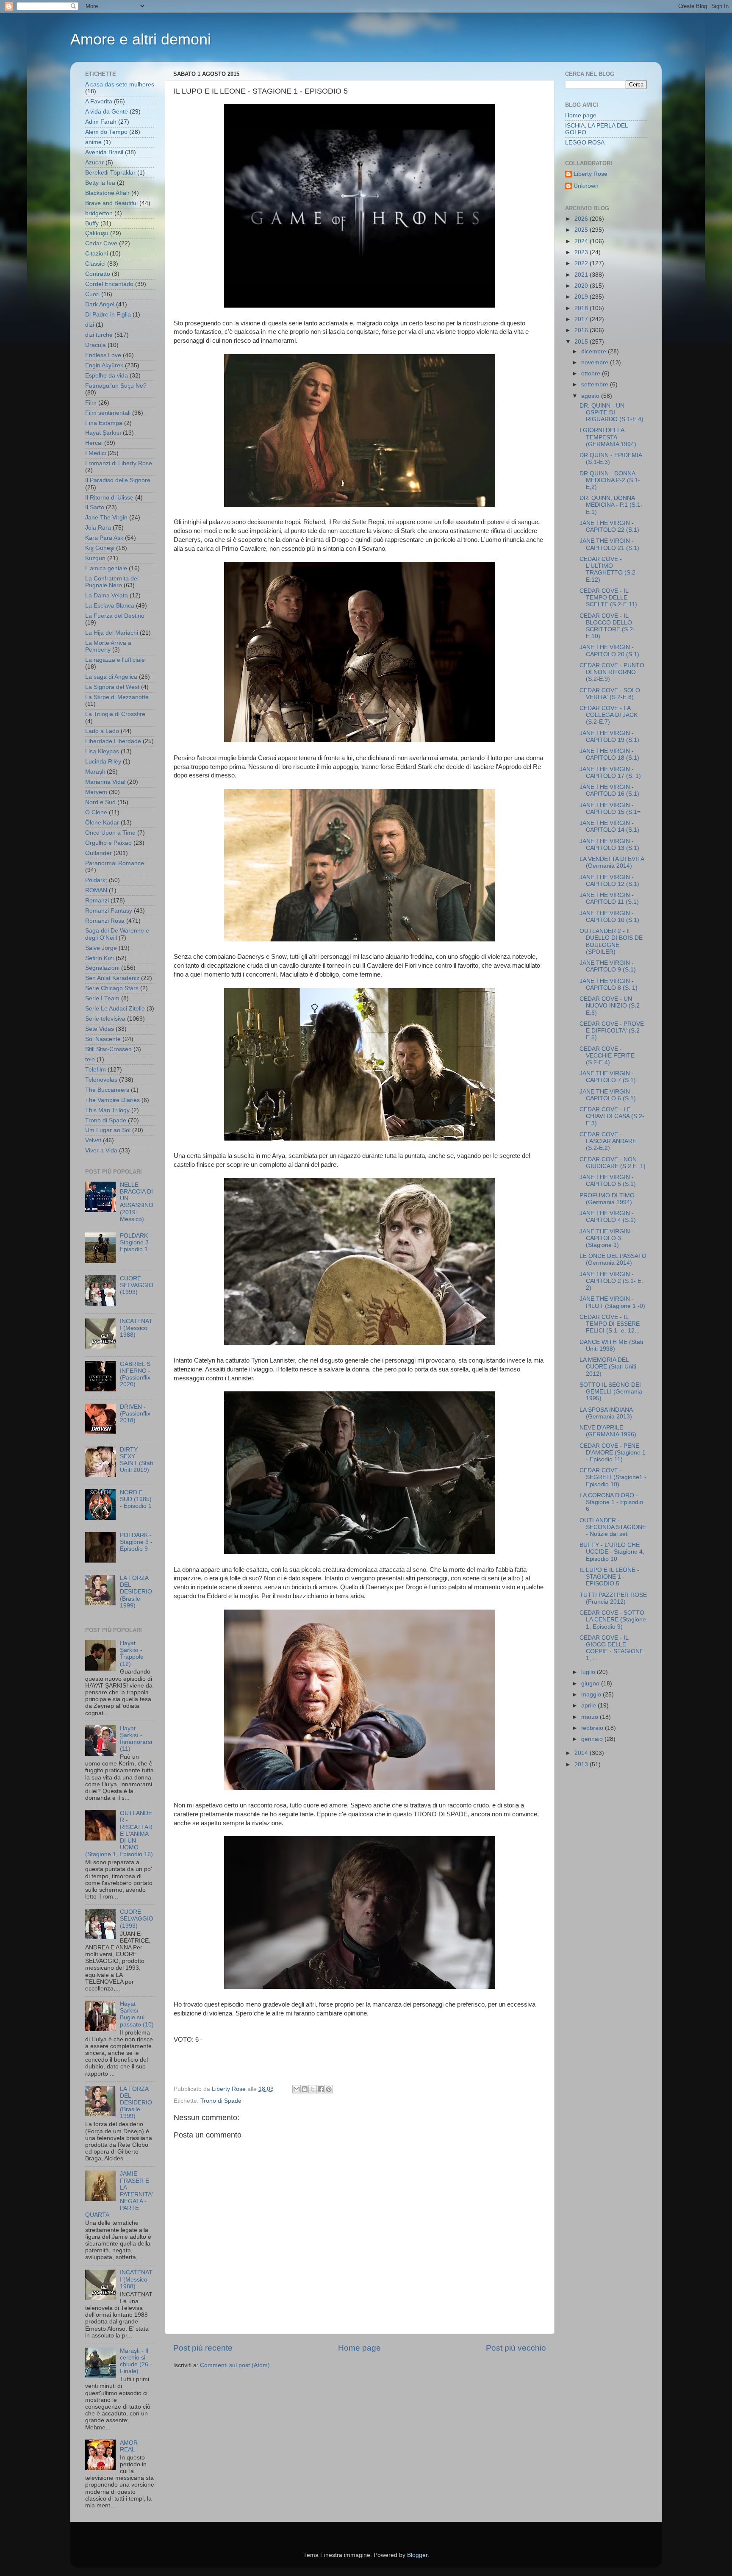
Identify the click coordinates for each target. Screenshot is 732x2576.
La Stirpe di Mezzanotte (117, 697)
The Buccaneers (107, 1090)
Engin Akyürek (104, 365)
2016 (582, 330)
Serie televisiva (105, 1019)
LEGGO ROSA (585, 143)
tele (90, 1059)
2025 (582, 230)
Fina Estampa (104, 423)
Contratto (98, 274)
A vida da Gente (107, 112)
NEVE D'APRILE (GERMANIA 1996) (608, 1431)
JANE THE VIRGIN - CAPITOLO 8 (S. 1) (609, 984)
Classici (95, 264)
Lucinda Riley (103, 762)
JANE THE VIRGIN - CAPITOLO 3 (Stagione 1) (607, 1238)
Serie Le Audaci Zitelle (115, 1009)
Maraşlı (95, 772)
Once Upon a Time (110, 833)
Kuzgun (95, 558)
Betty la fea (100, 183)
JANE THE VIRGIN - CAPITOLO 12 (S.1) (609, 881)
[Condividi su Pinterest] (329, 2089)
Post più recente (203, 2348)
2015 (582, 342)
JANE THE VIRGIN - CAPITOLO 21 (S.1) (609, 544)
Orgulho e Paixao (108, 843)
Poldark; (96, 880)
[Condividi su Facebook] (321, 2089)
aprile (589, 1706)
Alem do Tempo (106, 132)
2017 (582, 319)
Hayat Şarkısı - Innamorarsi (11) (136, 1739)
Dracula (96, 345)
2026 (582, 219)
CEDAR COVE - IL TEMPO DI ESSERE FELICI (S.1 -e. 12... (610, 1324)
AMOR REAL (129, 2446)
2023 (582, 252)
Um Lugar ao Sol (108, 1130)
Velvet (93, 1140)
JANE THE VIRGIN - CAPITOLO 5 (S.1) (608, 1181)
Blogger (417, 2555)
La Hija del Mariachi (112, 633)
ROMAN (96, 890)
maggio (592, 1695)
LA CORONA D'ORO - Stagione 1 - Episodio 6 (611, 1502)
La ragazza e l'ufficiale (115, 660)
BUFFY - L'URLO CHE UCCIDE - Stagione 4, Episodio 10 (612, 1552)
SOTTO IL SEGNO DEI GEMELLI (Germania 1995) (611, 1392)
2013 (582, 1764)
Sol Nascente (103, 1039)
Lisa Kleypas (102, 751)
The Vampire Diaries (112, 1100)
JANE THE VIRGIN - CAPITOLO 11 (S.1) (609, 898)
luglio (589, 1672)
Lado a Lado (102, 731)
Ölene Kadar (102, 823)
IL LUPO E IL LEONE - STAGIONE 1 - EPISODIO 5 (609, 1577)
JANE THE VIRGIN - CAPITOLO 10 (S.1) (609, 917)
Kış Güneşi (100, 548)
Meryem (96, 792)
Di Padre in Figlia (108, 315)
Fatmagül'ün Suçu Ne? (116, 386)
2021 (582, 275)
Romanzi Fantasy (109, 911)
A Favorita (99, 101)
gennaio (593, 1739)
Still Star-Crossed (108, 1049)
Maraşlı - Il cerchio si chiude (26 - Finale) (136, 2361)
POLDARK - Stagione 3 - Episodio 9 (136, 1542)
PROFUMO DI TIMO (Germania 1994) (607, 1199)
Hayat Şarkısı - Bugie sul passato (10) (137, 2014)
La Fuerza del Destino (115, 616)
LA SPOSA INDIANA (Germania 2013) (606, 1413)
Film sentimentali (108, 413)
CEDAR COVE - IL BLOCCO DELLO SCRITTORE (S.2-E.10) (607, 626)
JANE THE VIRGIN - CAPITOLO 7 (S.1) (608, 1077)
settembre (596, 384)
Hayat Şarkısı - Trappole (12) (132, 1654)
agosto (591, 396)
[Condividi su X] (313, 2089)
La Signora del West (112, 687)
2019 (582, 297)
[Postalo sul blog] (305, 2089)
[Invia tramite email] (297, 2089)
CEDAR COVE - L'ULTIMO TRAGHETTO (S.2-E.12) (609, 569)
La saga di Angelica (111, 677)
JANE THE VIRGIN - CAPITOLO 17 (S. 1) (610, 773)
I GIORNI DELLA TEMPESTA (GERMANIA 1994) (608, 437)
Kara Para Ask (104, 538)
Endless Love (103, 355)
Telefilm (96, 1070)
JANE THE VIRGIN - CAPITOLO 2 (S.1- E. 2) (611, 1281)
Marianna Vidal (105, 782)
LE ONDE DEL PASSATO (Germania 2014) (613, 1259)
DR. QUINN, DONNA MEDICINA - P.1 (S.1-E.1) (611, 505)
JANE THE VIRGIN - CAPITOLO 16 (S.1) (609, 790)
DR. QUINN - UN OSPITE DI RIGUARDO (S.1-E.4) (611, 412)
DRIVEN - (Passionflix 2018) (135, 1414)
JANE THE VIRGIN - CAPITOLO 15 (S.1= (610, 809)
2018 (582, 308)
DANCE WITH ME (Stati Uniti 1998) (611, 1345)
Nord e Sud (100, 802)
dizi (90, 325)
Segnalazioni (102, 968)
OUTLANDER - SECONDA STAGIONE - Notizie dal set (613, 1527)
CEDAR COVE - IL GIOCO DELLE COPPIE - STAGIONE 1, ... (611, 1648)
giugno (591, 1684)
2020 (582, 286)
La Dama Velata (107, 595)
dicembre (595, 351)
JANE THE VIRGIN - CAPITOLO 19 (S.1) (609, 737)
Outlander (98, 853)
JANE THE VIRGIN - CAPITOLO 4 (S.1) (608, 1217)
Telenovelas (101, 1080)
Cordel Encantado (109, 284)
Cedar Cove (101, 243)
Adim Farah (101, 122)
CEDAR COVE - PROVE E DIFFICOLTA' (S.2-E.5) (612, 1031)
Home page (359, 2348)
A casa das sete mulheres (120, 85)
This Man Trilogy (107, 1110)
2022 (582, 263)
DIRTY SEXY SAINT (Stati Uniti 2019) (136, 1460)
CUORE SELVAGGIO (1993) (137, 1285)
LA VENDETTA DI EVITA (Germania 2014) (612, 862)
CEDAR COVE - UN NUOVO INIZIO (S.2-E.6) (611, 1006)
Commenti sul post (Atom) (235, 2365)
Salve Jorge (101, 948)
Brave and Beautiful (111, 203)
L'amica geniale (106, 568)
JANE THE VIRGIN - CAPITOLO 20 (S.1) (609, 651)
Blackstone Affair (107, 193)
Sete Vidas (100, 1029)
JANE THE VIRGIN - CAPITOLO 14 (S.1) (609, 826)
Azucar (94, 162)
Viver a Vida (101, 1151)
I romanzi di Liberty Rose (119, 463)
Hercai (94, 443)
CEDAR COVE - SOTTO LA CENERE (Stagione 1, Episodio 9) (613, 1620)
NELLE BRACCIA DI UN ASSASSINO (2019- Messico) (137, 1202)
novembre (596, 362)
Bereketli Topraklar (110, 173)
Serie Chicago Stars (112, 988)
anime (93, 142)
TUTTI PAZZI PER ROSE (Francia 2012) (613, 1598)
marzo (591, 1717)
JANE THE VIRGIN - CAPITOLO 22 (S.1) (609, 526)
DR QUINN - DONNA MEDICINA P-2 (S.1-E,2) (610, 480)
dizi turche (99, 335)
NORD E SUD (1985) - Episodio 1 (136, 1499)
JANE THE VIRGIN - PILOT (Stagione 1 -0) (612, 1302)
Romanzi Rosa (105, 921)
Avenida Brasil (104, 152)
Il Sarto (95, 507)
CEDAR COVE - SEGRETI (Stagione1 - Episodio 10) (613, 1477)
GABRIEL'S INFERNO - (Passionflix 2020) (135, 1374)
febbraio (593, 1728)
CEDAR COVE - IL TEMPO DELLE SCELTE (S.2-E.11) (608, 598)
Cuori (92, 294)
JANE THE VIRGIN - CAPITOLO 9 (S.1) (608, 966)
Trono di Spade (221, 2101)
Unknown (586, 186)
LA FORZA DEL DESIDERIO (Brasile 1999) (136, 1592)
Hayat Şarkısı (103, 433)
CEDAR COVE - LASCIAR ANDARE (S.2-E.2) (608, 1141)
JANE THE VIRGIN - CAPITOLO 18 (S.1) (609, 754)
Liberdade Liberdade (113, 741)
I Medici (96, 453)
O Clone (96, 812)
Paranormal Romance (115, 863)
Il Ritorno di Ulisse (109, 498)
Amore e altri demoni (141, 39)
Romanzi (97, 901)
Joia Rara (98, 528)
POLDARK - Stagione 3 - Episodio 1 (136, 1242)
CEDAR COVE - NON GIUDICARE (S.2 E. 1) (613, 1163)
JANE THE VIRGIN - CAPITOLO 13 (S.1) (609, 845)
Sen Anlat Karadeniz (112, 978)
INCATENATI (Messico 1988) (136, 1328)
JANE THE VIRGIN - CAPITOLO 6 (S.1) (608, 1095)
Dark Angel (100, 304)
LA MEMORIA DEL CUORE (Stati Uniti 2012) (608, 1367)
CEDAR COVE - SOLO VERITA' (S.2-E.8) (610, 694)
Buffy (92, 223)
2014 (582, 1753)
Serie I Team (102, 998)
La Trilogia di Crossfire (115, 714)
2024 (582, 241)
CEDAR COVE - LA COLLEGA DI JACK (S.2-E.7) (609, 715)
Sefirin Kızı (100, 958)
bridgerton (99, 213)
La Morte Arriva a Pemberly (108, 646)
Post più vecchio (516, 2348)
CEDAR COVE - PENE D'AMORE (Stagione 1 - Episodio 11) (613, 1453)
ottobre (592, 373)
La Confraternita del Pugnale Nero (112, 582)
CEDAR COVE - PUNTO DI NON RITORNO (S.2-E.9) (612, 672)
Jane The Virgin (106, 518)
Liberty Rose (591, 174)
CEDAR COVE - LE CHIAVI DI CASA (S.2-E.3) (612, 1116)
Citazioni (97, 254)
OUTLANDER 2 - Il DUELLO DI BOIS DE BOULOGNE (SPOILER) (611, 941)
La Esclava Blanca (110, 606)
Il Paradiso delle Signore (118, 480)
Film (91, 403)
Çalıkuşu (97, 233)
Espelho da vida (107, 376)
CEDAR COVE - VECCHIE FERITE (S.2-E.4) (607, 1056)
